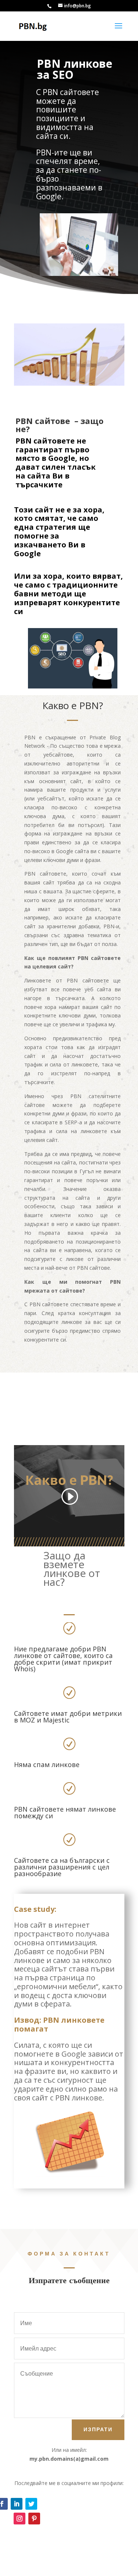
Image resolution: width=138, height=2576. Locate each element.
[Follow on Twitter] (31, 2504)
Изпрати (98, 2429)
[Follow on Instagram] (20, 2519)
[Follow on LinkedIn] (17, 2504)
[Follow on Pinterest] (34, 2519)
